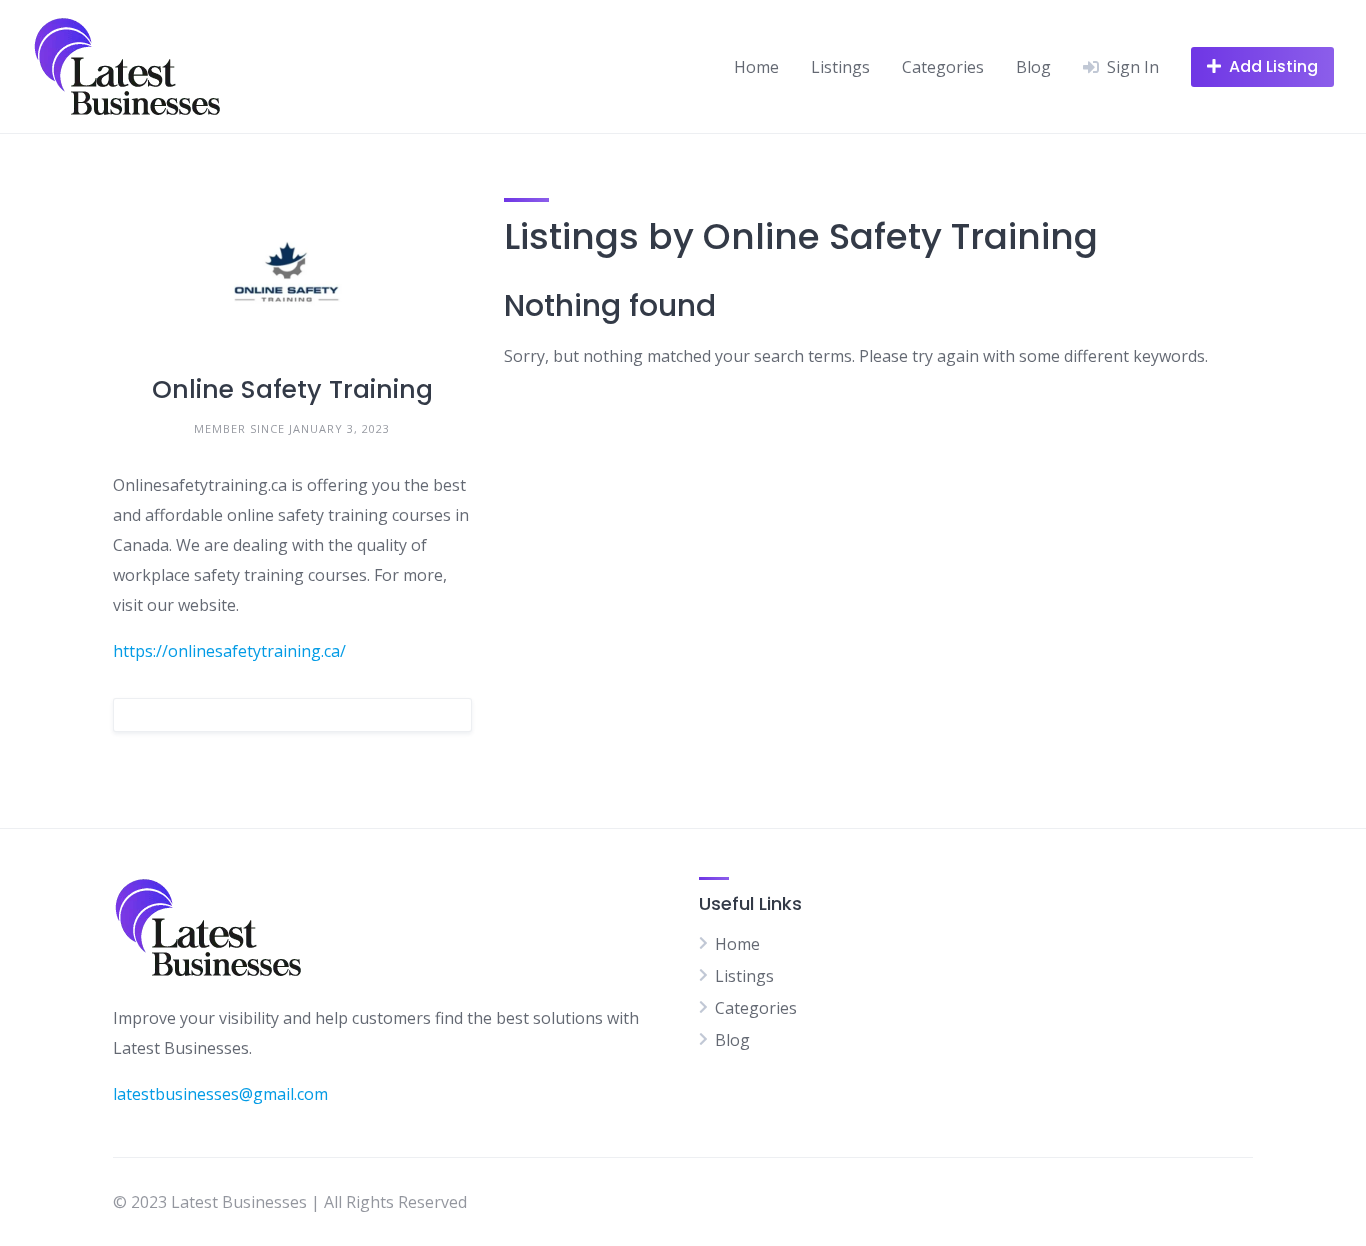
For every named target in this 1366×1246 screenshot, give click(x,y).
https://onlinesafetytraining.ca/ (229, 651)
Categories (943, 67)
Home (756, 67)
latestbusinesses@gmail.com (220, 1094)
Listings (840, 67)
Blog (1033, 67)
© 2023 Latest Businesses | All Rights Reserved (290, 1202)
